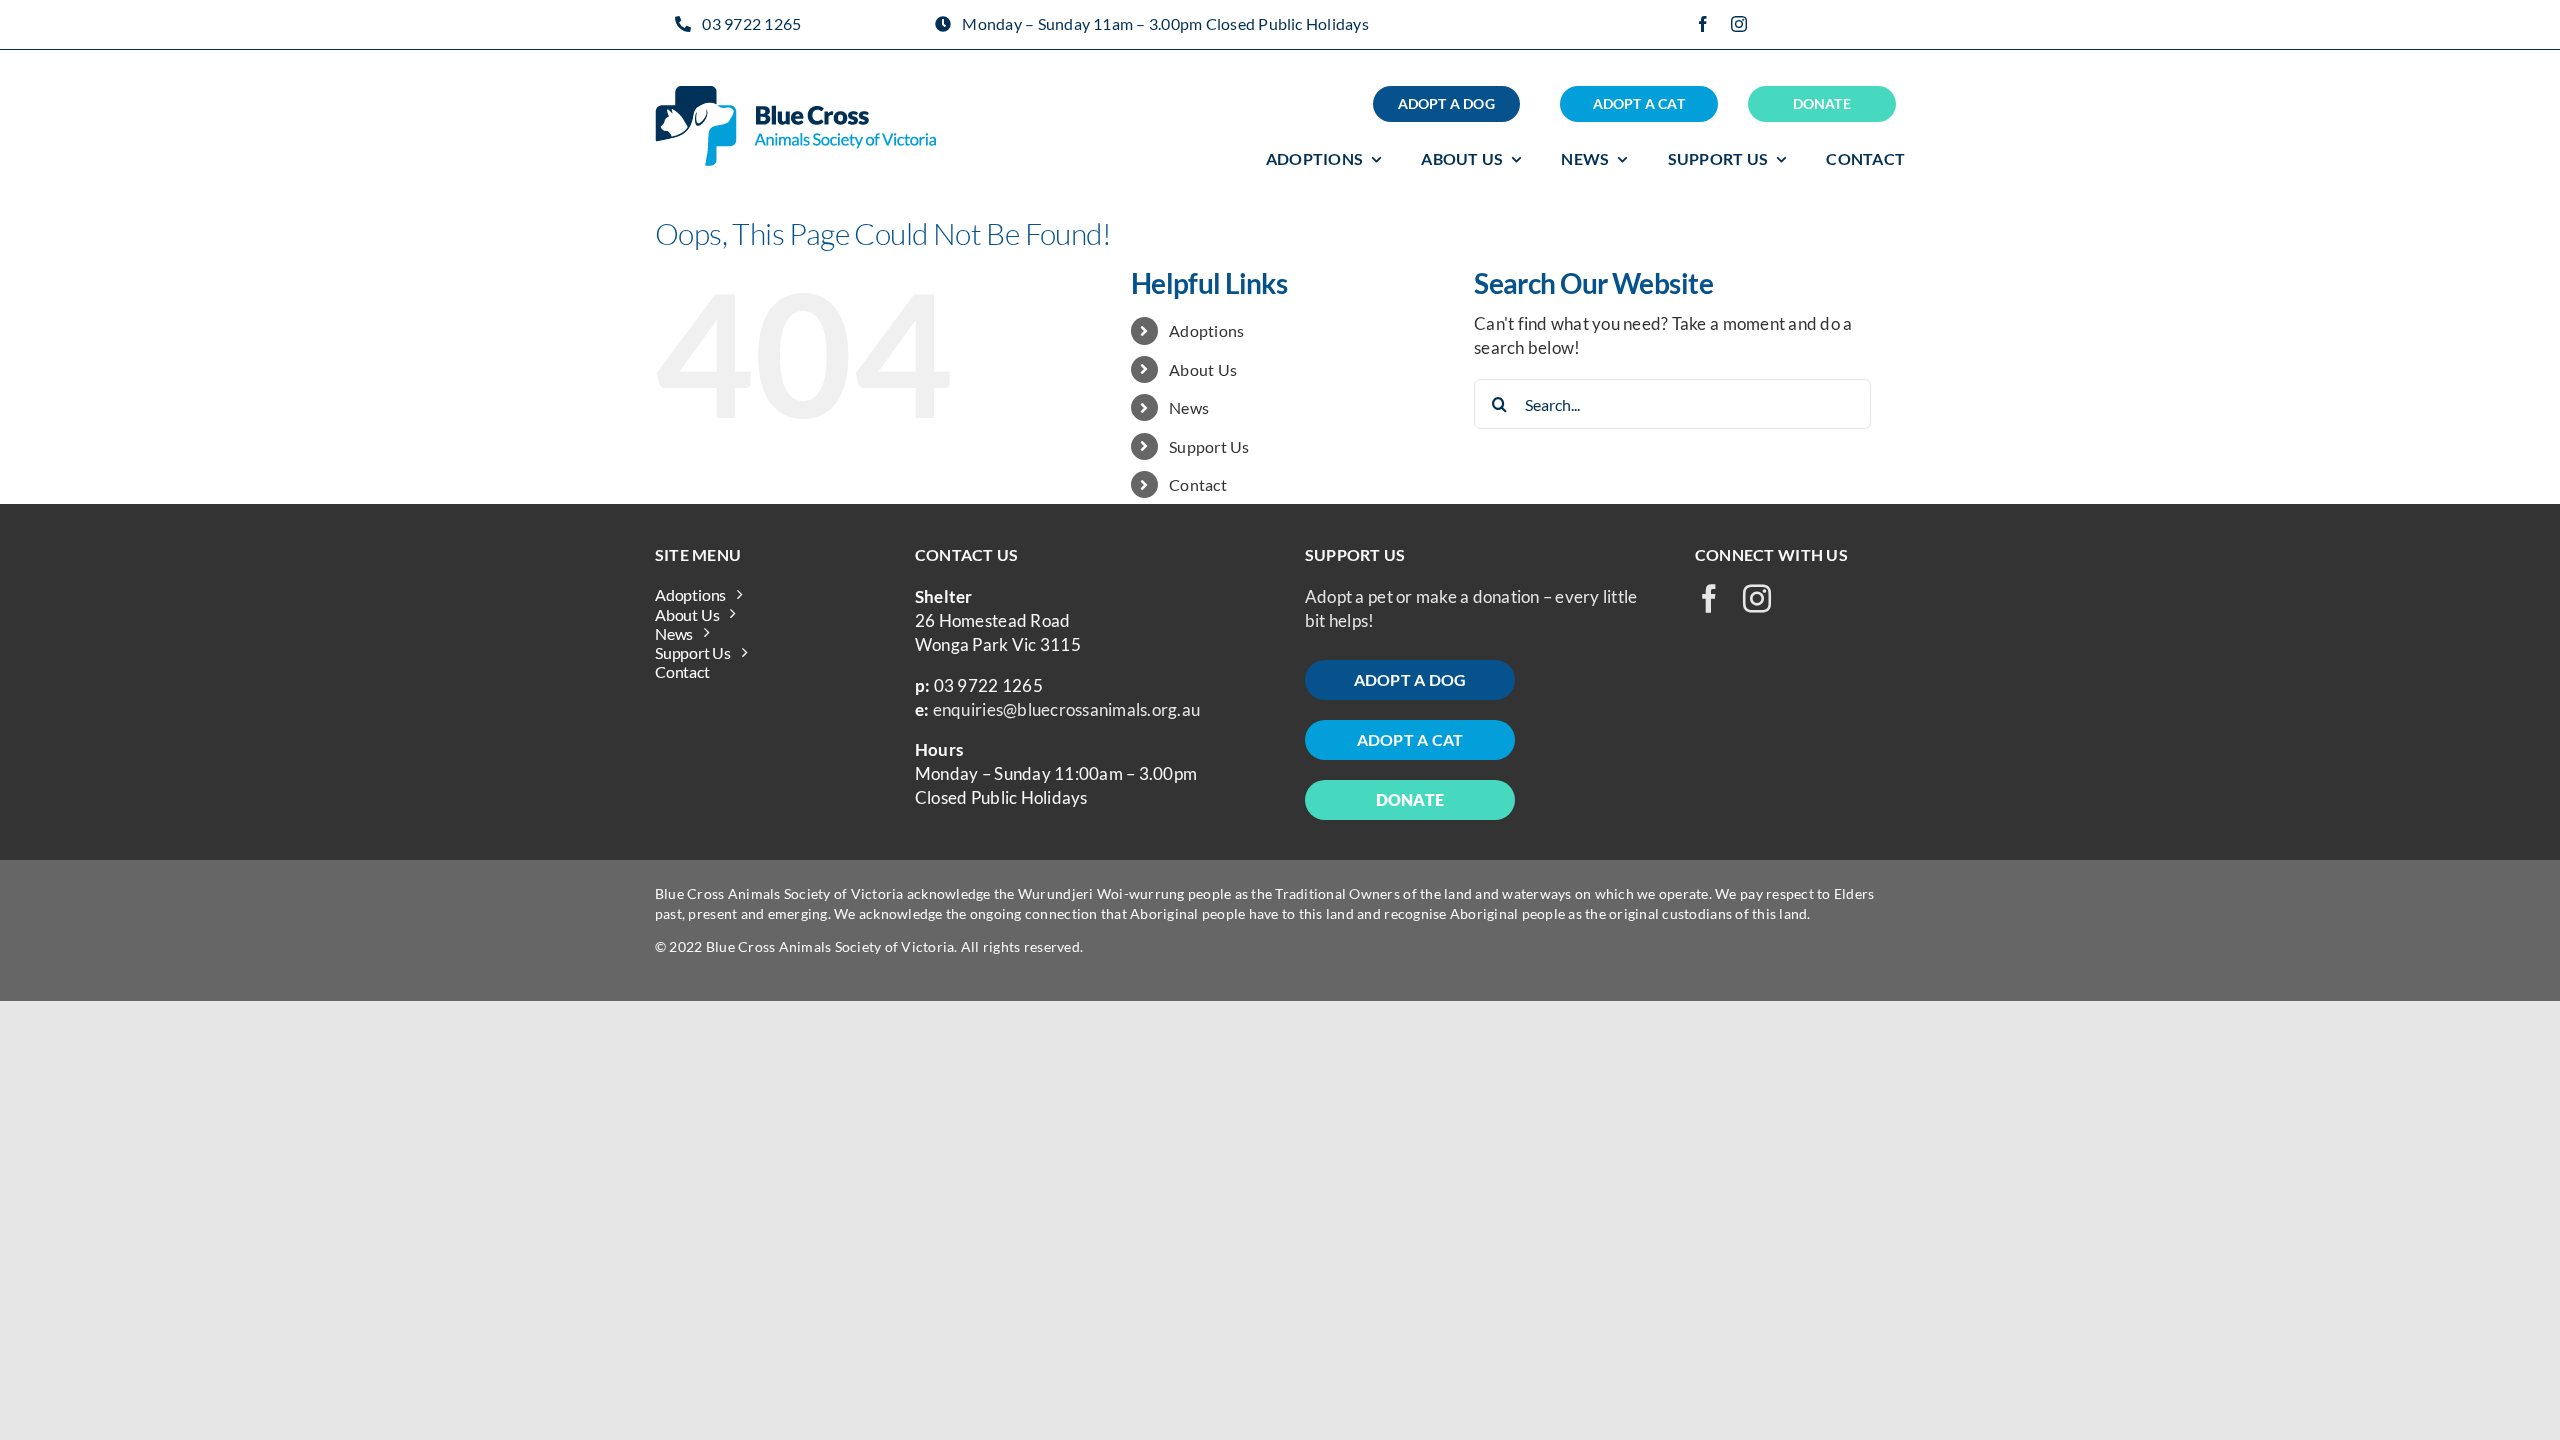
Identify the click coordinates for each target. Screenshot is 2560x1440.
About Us (1203, 369)
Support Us (1209, 446)
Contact (1198, 484)
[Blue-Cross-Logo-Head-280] (795, 94)
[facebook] (1703, 24)
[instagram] (1739, 24)
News (1189, 407)
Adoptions (1206, 330)
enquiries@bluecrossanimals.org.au (1066, 709)
